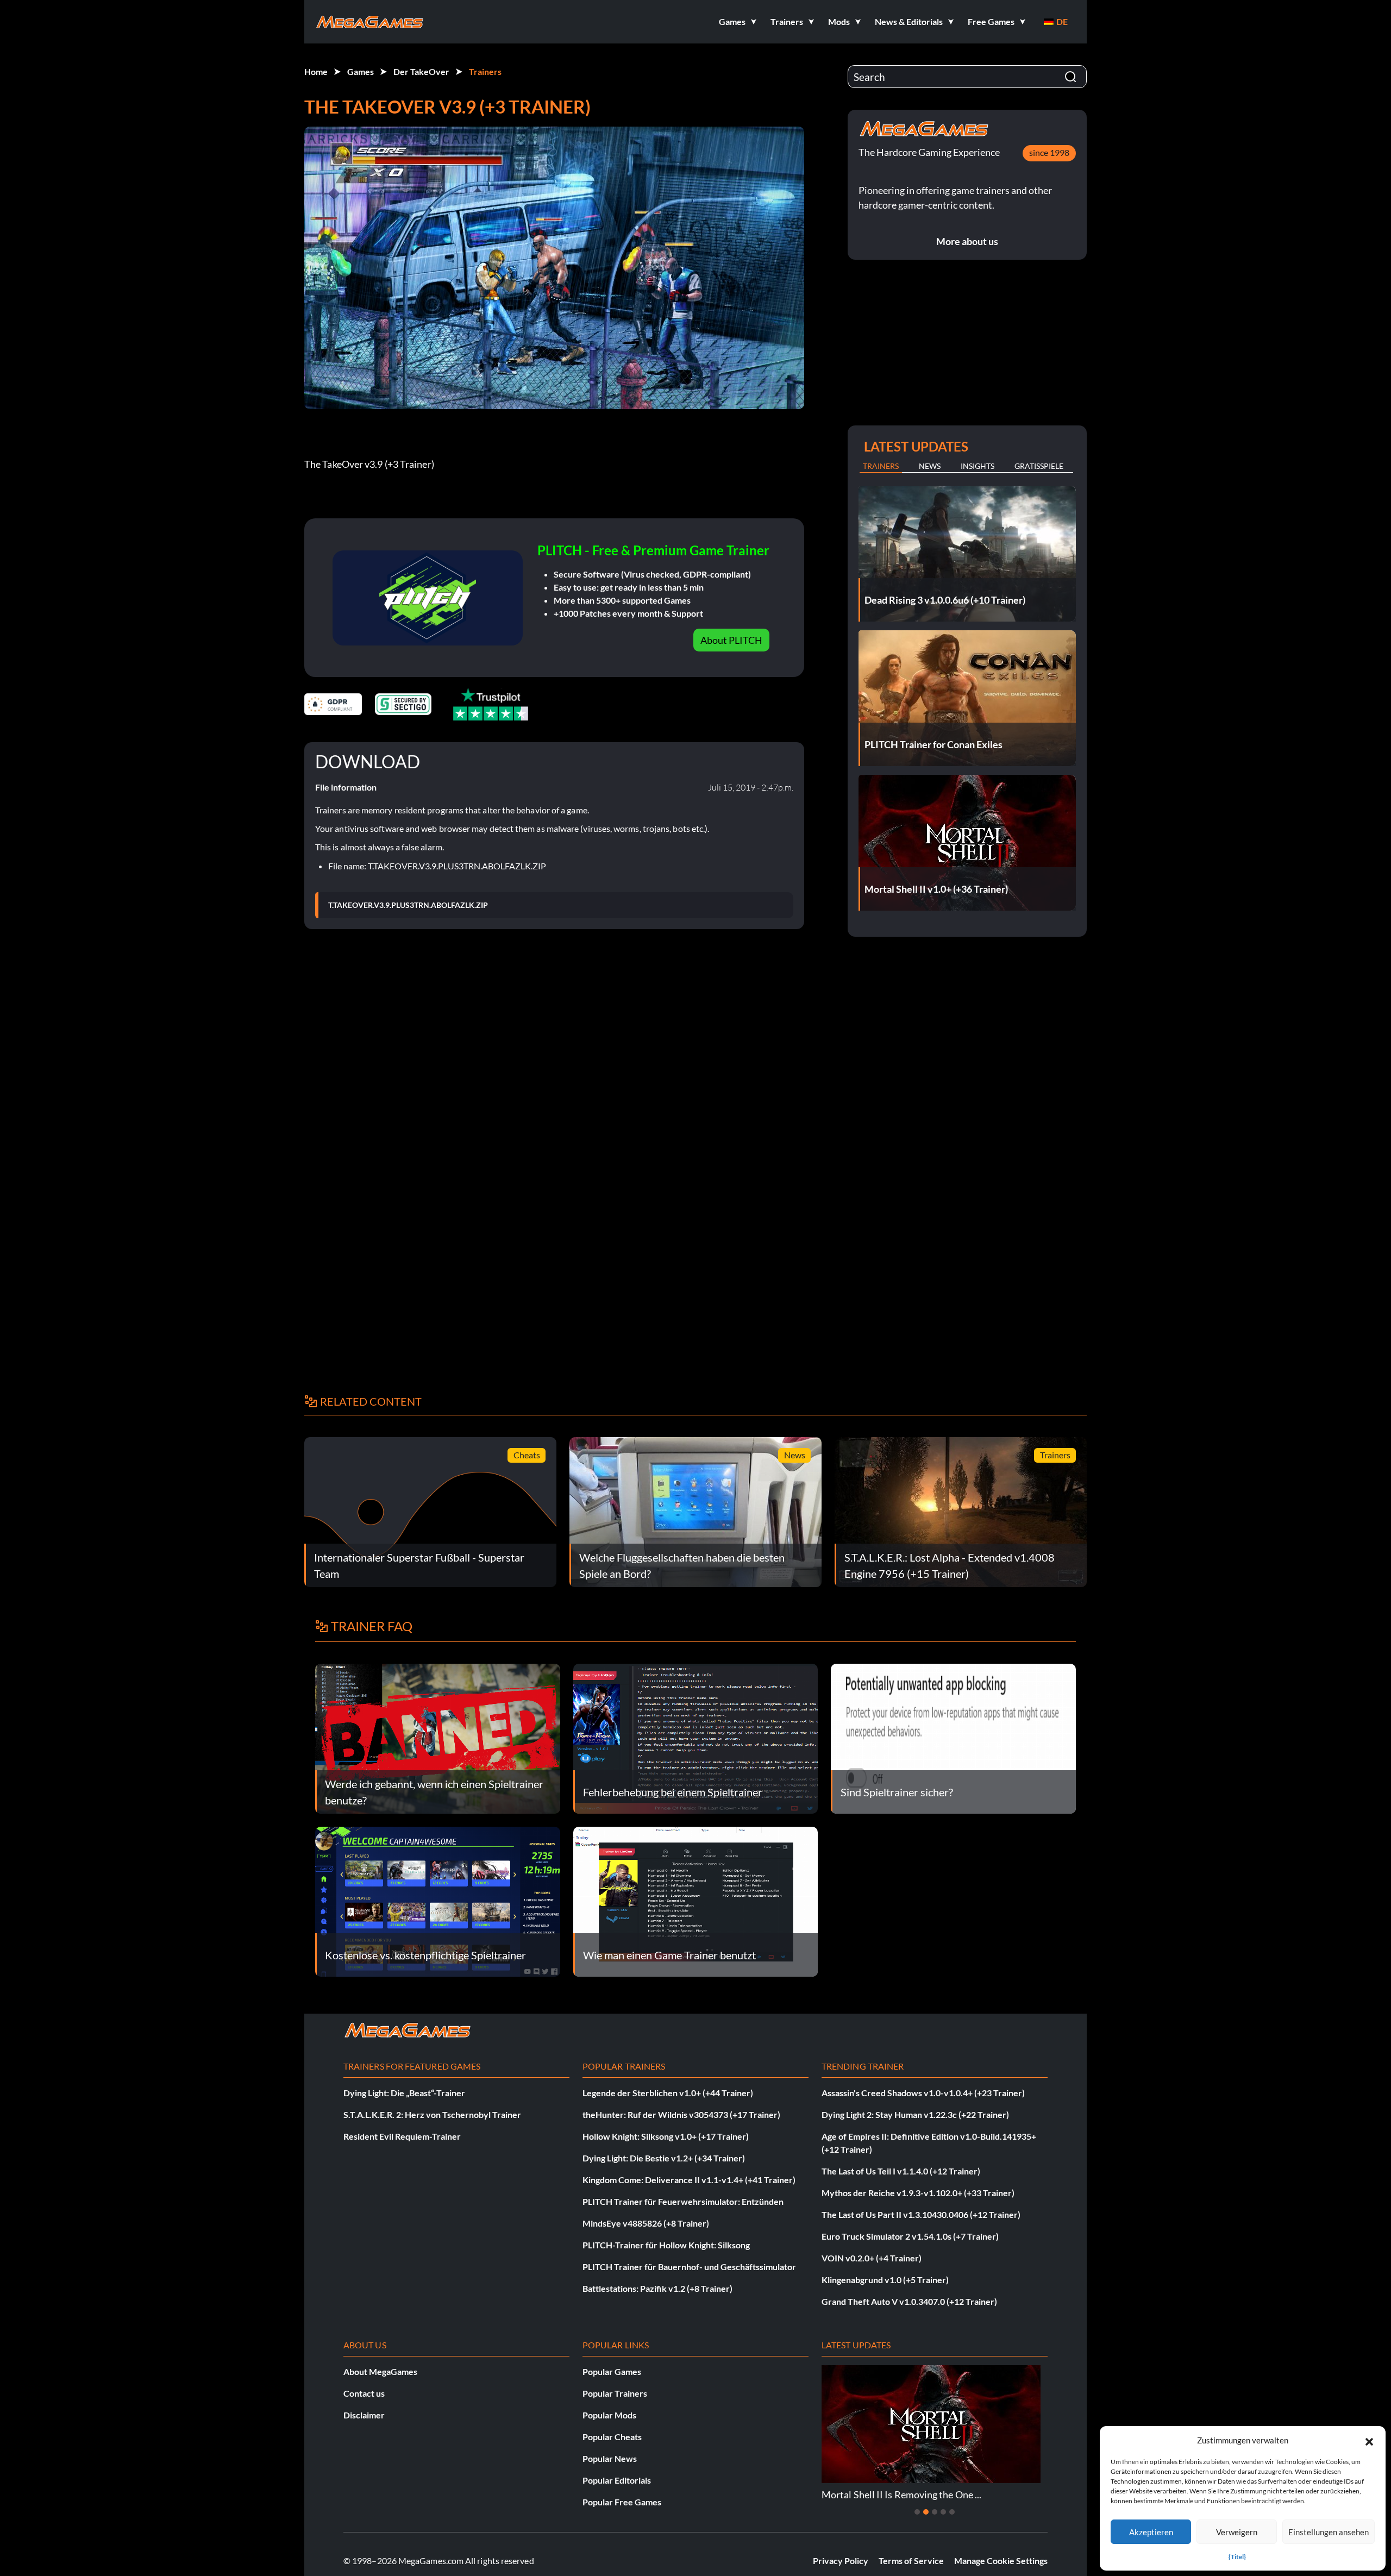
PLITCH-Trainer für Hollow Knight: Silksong (666, 2245)
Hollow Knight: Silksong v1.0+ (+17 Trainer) (666, 2136)
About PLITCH (731, 640)
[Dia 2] (926, 2512)
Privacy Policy (841, 2561)
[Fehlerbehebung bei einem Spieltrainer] (696, 1737)
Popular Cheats (612, 2437)
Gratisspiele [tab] (1039, 466)
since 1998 (1049, 152)
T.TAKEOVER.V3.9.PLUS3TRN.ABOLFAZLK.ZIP (408, 905)
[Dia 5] (952, 2512)
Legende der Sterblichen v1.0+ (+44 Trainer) (668, 2093)
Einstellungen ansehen (1329, 2532)
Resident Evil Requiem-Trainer (402, 2136)
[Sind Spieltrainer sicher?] (953, 1737)
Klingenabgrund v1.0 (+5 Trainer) (885, 2280)
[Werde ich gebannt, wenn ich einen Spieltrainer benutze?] (438, 1737)
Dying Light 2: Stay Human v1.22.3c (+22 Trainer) (915, 2114)
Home (316, 71)
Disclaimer (364, 2415)
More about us (967, 241)
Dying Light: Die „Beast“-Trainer (404, 2093)
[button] (1369, 2440)
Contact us (364, 2393)
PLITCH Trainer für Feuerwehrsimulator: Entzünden (683, 2201)
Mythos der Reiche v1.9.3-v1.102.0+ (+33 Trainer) (918, 2193)
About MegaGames (380, 2371)
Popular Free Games (622, 2502)
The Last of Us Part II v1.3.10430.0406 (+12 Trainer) (921, 2214)
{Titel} (1237, 2557)
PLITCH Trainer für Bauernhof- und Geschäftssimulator (689, 2267)
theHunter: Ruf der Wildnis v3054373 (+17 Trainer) (681, 2114)
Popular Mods (609, 2415)
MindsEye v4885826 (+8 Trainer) (646, 2223)
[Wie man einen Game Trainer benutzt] (696, 1900)
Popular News (610, 2458)
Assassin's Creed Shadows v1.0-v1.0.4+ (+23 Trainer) (923, 2093)
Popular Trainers (615, 2393)
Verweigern (1237, 2532)
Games (361, 71)
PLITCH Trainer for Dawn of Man (944, 2494)
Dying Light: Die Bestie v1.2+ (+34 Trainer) (664, 2158)
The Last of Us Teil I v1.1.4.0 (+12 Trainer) (901, 2171)
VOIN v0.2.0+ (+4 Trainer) (872, 2258)
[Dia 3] (935, 2512)
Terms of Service (911, 2561)
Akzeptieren (1151, 2532)
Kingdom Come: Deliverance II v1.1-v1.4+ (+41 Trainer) (689, 2180)
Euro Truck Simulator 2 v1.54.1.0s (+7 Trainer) (910, 2236)
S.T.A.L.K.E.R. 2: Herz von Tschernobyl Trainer (432, 2114)
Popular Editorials (617, 2480)
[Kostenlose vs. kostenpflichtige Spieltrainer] (438, 1900)
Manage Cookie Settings (1001, 2561)
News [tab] (930, 466)
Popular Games (612, 2371)
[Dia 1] (917, 2512)
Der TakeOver (421, 71)
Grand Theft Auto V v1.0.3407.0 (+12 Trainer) (909, 2301)
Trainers (485, 71)
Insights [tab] (978, 466)
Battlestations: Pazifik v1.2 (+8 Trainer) (657, 2288)
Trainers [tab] (881, 466)
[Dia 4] (943, 2512)
